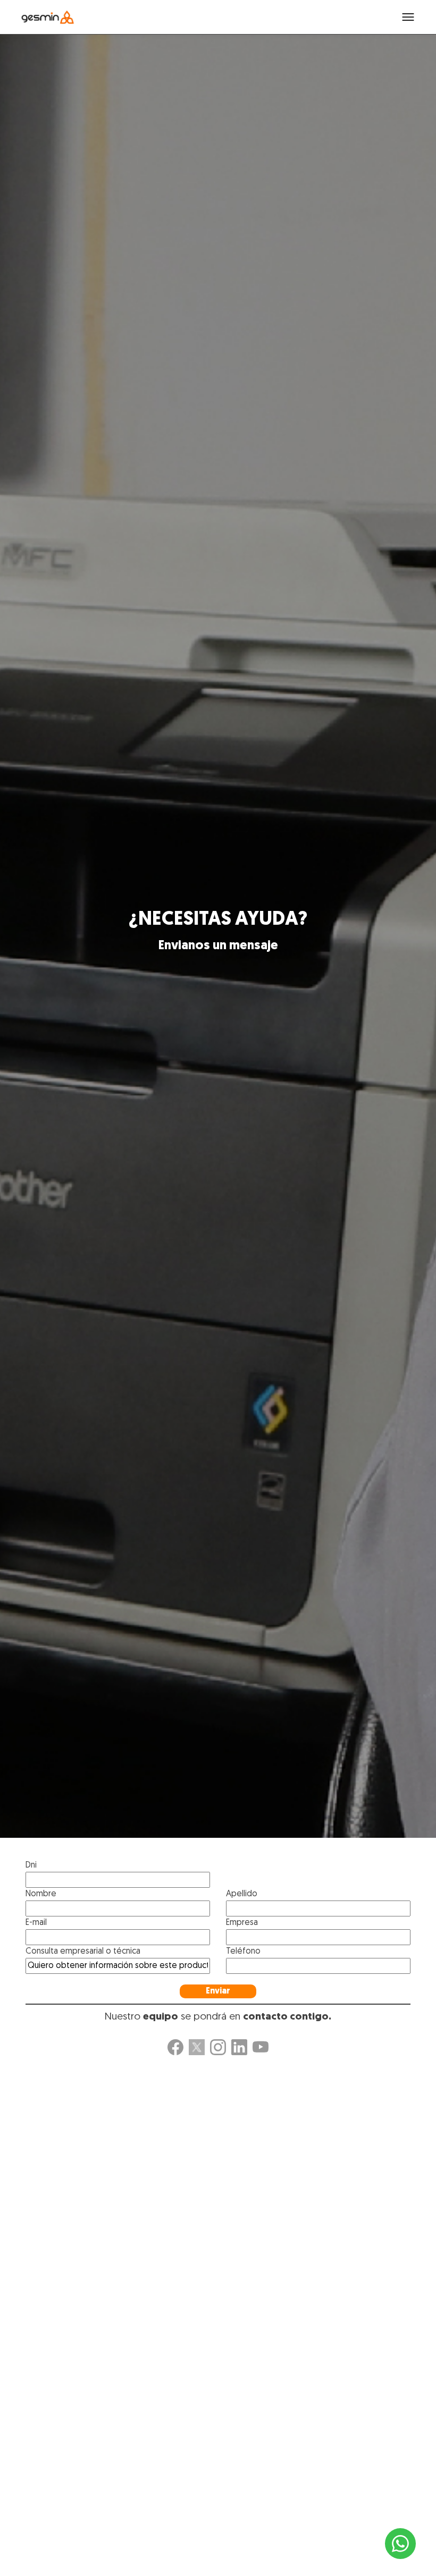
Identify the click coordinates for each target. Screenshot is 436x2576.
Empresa (242, 1923)
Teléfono (243, 1952)
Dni (31, 1865)
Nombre (41, 1894)
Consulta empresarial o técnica (83, 1952)
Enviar (218, 1991)
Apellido (242, 1894)
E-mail (36, 1923)
